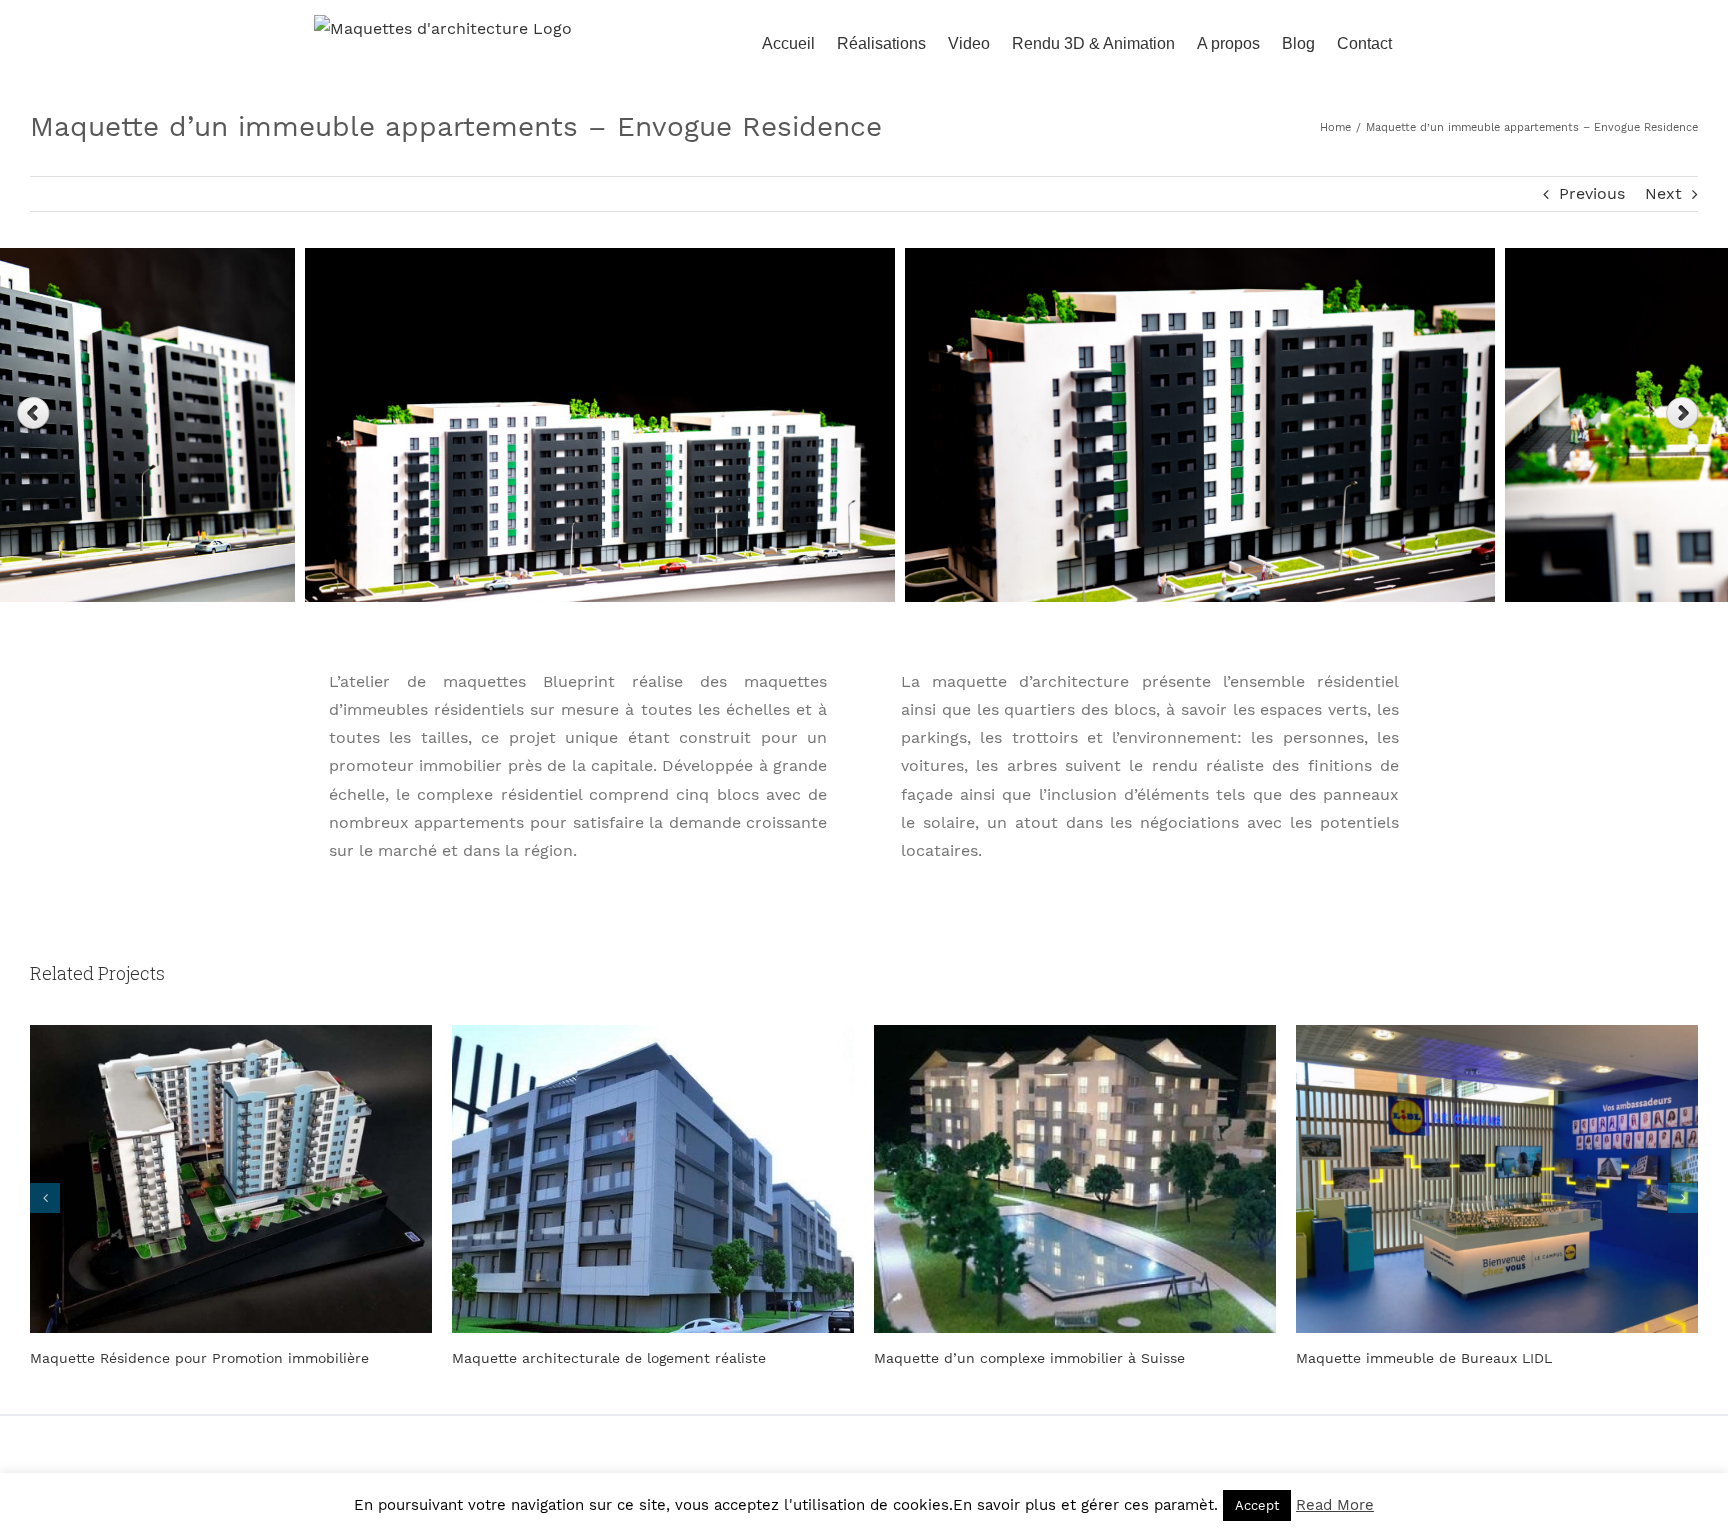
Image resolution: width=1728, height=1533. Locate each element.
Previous (1592, 193)
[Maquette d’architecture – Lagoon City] (1497, 1177)
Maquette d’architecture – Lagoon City (1430, 1358)
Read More (1335, 1505)
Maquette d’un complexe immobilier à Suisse (607, 1358)
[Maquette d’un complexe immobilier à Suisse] (653, 1177)
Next (1663, 193)
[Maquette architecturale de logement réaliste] (231, 1177)
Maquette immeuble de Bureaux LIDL (1002, 1358)
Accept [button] (1257, 1505)
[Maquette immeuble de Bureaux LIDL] (1075, 1177)
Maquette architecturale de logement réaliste (187, 1358)
